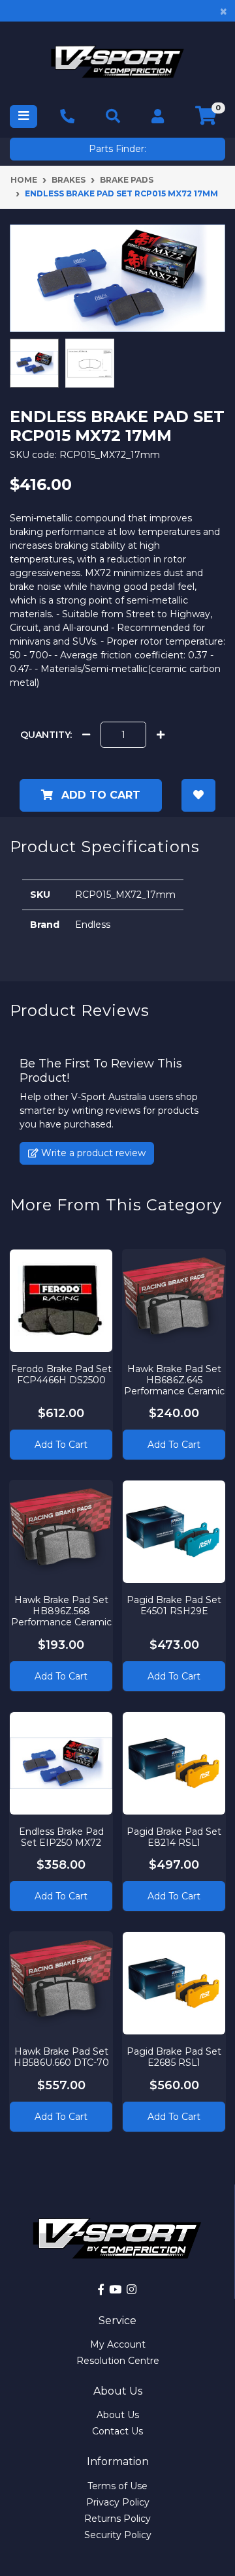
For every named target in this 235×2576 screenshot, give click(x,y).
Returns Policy (117, 2519)
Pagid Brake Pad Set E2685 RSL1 (174, 2057)
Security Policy (118, 2535)
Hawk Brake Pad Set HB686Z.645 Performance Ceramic (174, 1380)
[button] (199, 795)
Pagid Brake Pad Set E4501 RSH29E (174, 1605)
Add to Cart (99, 795)
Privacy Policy (118, 2502)
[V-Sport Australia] (117, 62)
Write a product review (92, 1153)
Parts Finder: (117, 149)
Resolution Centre (118, 2361)
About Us (118, 2415)
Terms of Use (117, 2486)
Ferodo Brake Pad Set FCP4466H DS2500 (61, 1374)
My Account (118, 2344)
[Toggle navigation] (23, 116)
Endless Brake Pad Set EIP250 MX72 (61, 1837)
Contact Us (117, 2431)
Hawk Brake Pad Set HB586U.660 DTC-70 (61, 2057)
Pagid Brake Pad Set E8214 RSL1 (174, 1837)
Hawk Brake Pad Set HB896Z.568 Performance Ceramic (61, 1611)
